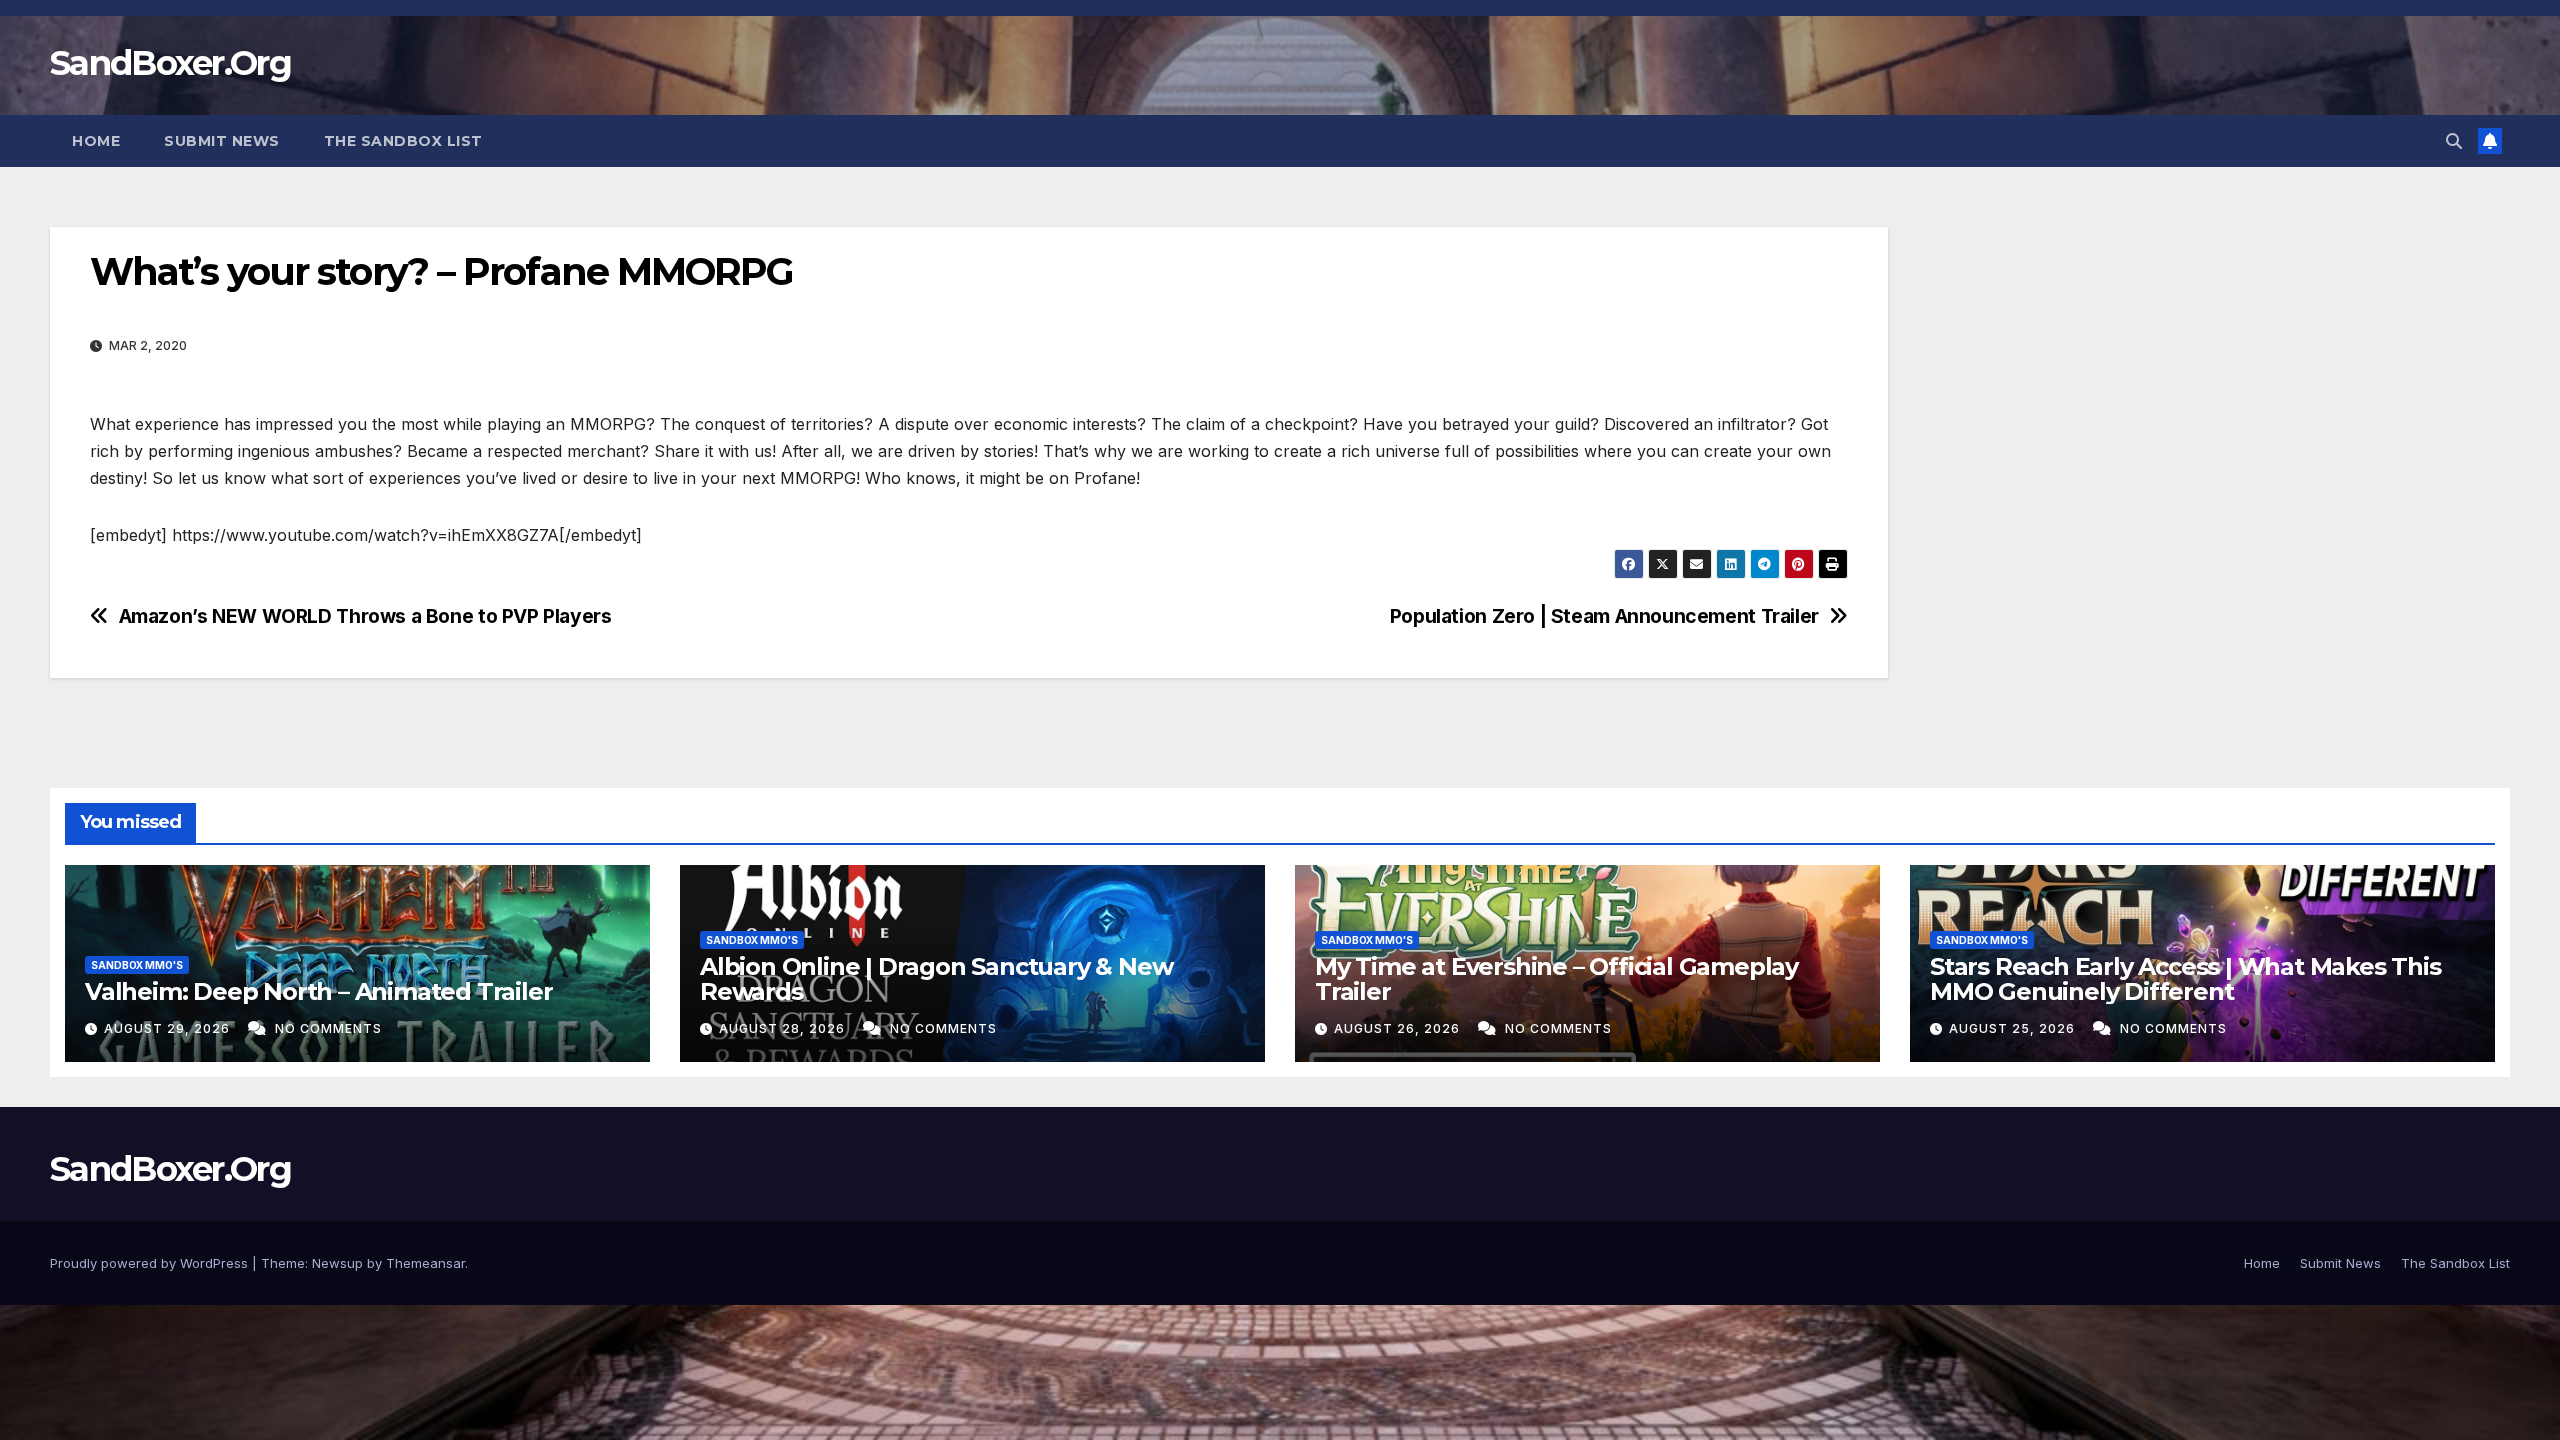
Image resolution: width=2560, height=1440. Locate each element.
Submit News (222, 141)
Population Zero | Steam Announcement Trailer (1604, 616)
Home (96, 141)
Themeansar (425, 1263)
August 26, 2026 (1399, 1028)
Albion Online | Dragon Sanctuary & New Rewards (936, 979)
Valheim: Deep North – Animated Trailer (318, 991)
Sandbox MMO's (137, 965)
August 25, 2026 (2014, 1028)
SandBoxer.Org (170, 63)
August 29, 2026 (169, 1028)
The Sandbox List (403, 141)
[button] (2454, 141)
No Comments (328, 1028)
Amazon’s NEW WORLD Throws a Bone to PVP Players (365, 616)
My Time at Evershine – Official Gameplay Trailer (1556, 979)
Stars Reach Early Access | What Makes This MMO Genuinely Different (2185, 979)
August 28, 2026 (784, 1028)
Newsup (337, 1263)
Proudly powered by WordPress (151, 1263)
